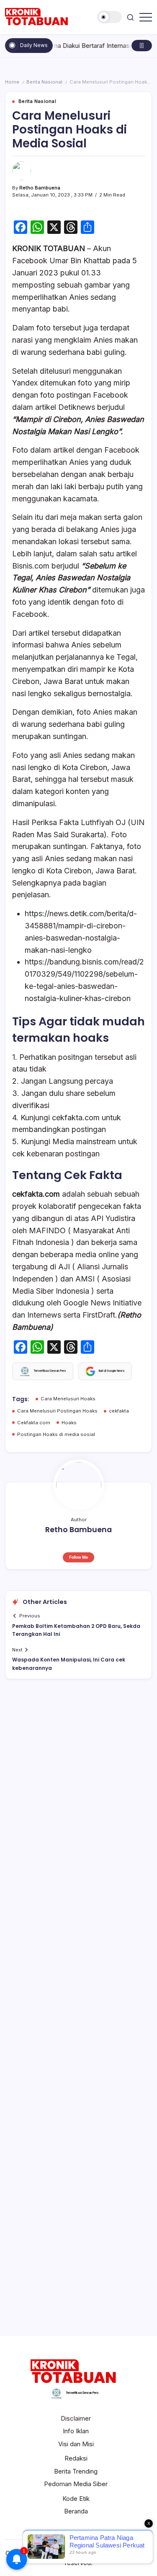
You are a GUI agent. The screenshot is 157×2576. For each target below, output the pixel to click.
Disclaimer (76, 2418)
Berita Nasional (44, 82)
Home (12, 82)
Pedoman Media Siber (76, 2484)
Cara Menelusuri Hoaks (68, 1399)
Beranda (76, 2511)
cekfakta (119, 1411)
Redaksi (76, 2458)
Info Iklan (76, 2431)
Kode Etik (76, 2499)
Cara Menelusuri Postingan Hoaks (57, 1411)
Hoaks (69, 1423)
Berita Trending (76, 2471)
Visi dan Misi (76, 2444)
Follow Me (78, 1557)
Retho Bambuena (40, 188)
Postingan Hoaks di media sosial (56, 1434)
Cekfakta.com (34, 1423)
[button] (110, 17)
